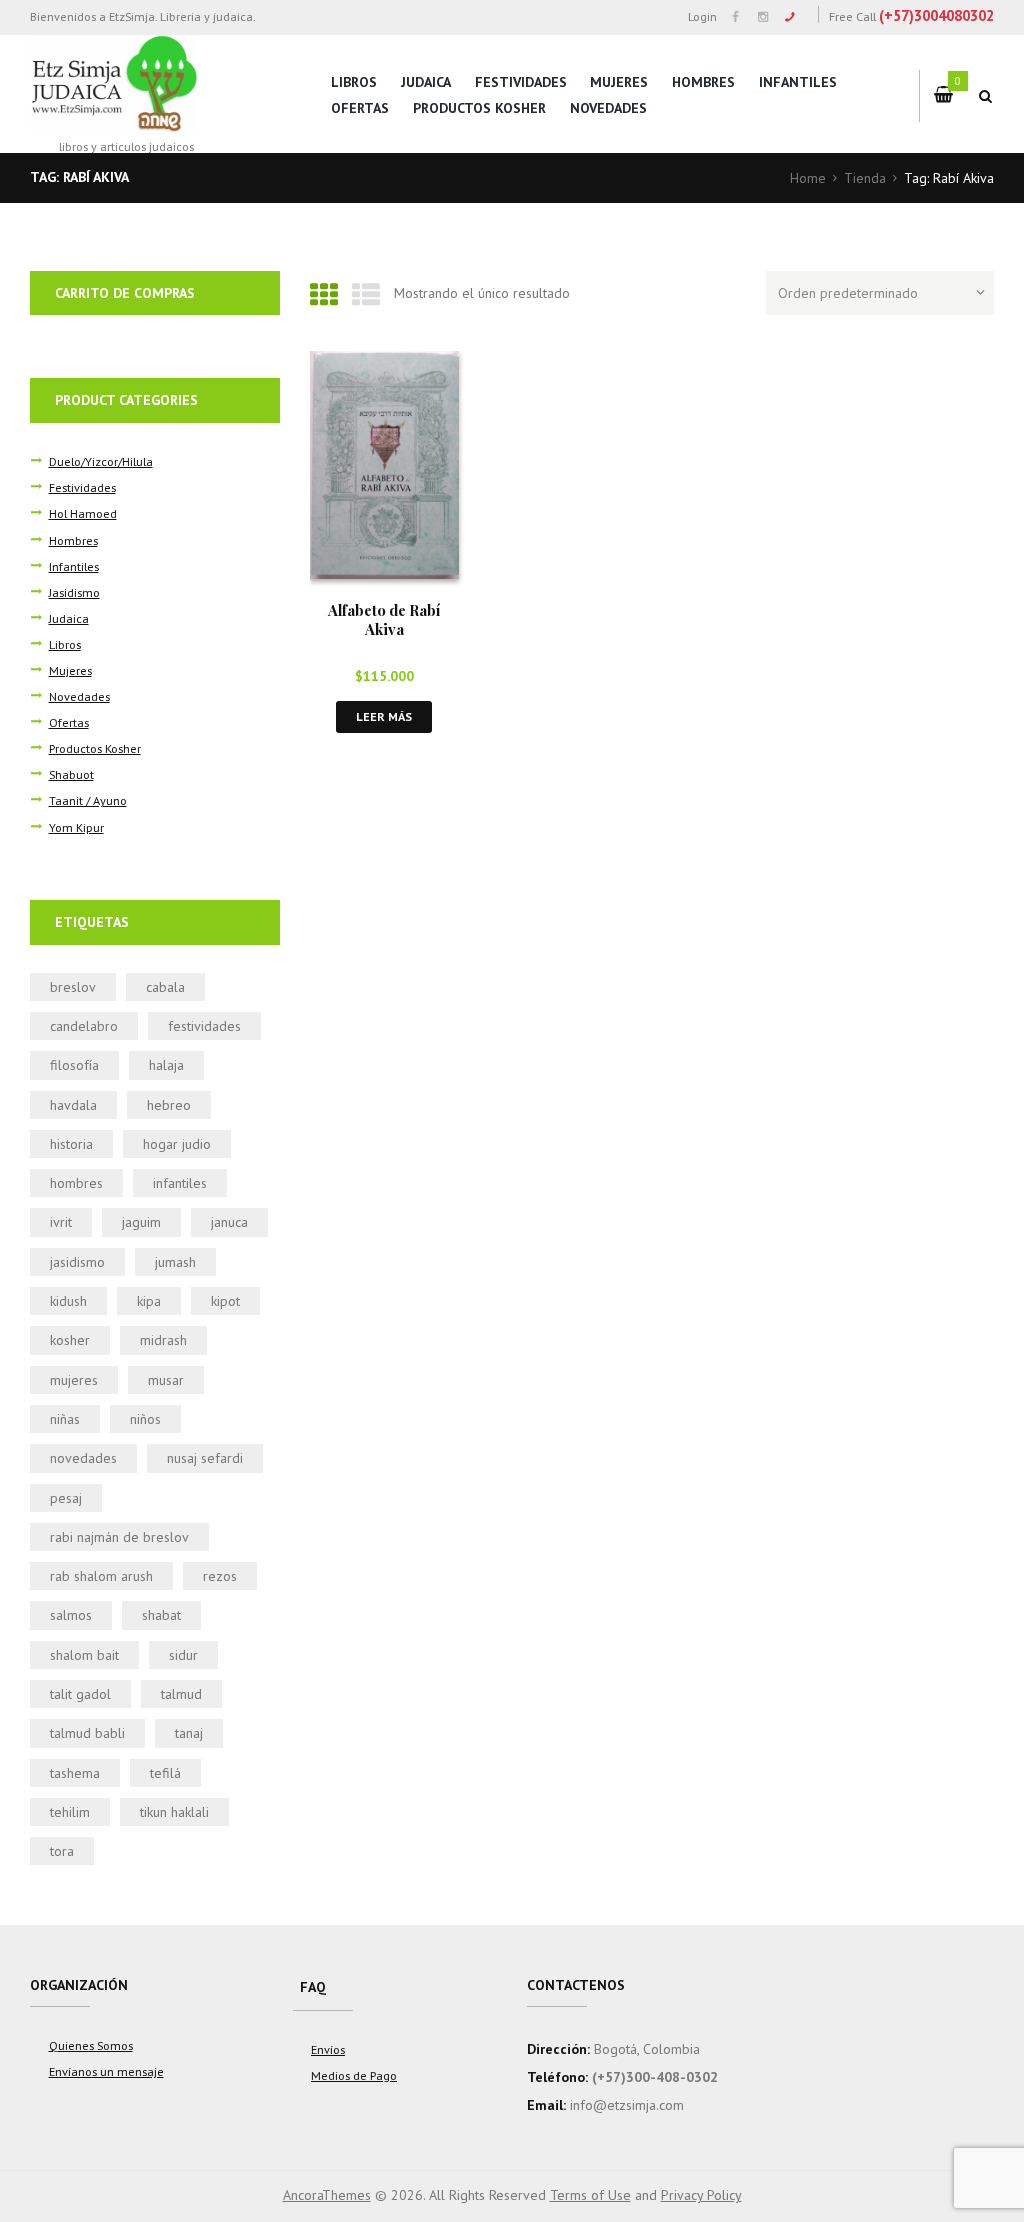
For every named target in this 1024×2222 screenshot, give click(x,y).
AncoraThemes (327, 2195)
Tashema (75, 1773)
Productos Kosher (479, 108)
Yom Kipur (76, 827)
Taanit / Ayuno (88, 800)
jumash (175, 1262)
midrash (163, 1340)
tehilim (70, 1812)
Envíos (328, 2049)
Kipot (225, 1301)
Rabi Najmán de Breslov (119, 1537)
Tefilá (165, 1773)
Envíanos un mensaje (106, 2071)
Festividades (521, 82)
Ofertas (360, 108)
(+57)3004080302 (936, 15)
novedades (83, 1458)
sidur (183, 1655)
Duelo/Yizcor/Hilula (101, 461)
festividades (204, 1026)
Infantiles (798, 82)
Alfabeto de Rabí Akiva (384, 619)
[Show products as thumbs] (324, 294)
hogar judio (177, 1144)
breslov (73, 987)
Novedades (608, 108)
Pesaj (66, 1498)
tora (62, 1851)
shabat (161, 1615)
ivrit (61, 1222)
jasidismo (77, 1262)
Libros (354, 82)
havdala (73, 1105)
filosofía (74, 1065)
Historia (71, 1144)
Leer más (384, 716)
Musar (166, 1380)
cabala (165, 987)
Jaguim (141, 1222)
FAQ (313, 1987)
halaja (166, 1065)
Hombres (703, 82)
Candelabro (84, 1026)
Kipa (149, 1301)
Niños (145, 1419)
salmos (71, 1615)
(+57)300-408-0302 (655, 2077)
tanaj (189, 1733)
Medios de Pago (354, 2075)
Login (702, 16)
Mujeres (619, 82)
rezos (220, 1576)
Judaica (426, 82)
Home (808, 178)
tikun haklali (174, 1812)
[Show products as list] (366, 294)
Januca (229, 1222)
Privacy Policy (701, 2195)
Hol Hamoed (83, 513)
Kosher (70, 1340)
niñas (65, 1419)
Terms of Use (590, 2195)
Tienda (865, 178)
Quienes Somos (90, 2045)
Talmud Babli (87, 1733)
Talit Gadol (80, 1694)
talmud (181, 1694)
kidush (68, 1301)
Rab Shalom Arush (101, 1576)
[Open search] (986, 96)
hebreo (169, 1105)
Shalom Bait (84, 1655)
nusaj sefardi (205, 1458)
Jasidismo (74, 592)
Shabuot (71, 774)
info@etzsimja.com (627, 2105)
